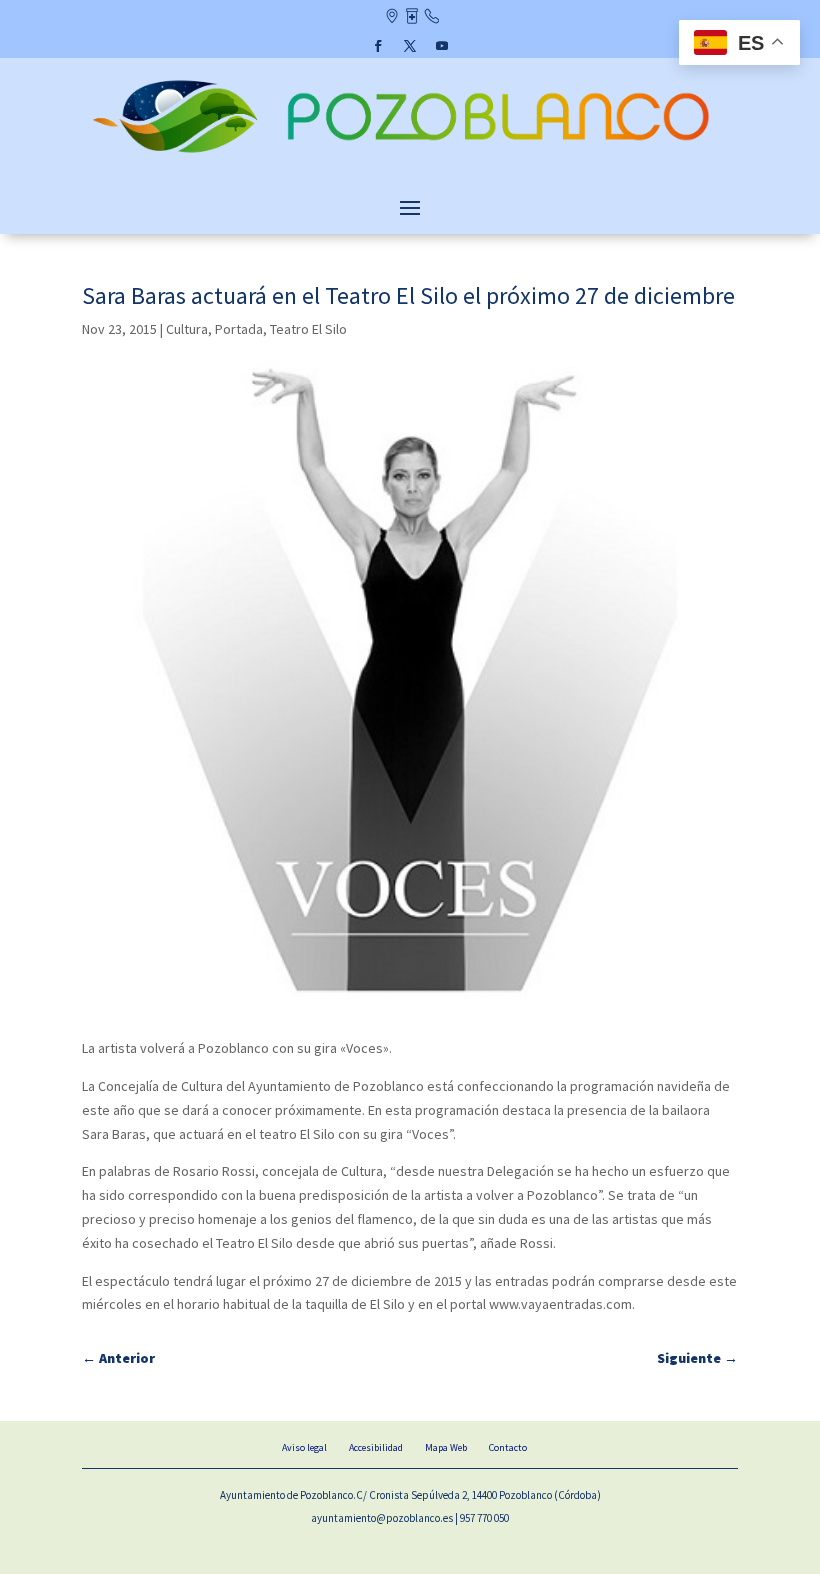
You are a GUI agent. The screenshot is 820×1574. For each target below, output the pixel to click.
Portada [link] (239, 329)
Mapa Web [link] (446, 1447)
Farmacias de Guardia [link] (411, 18)
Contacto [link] (431, 18)
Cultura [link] (187, 329)
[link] (410, 155)
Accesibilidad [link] (376, 1447)
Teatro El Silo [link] (308, 329)
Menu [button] (410, 207)
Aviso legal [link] (304, 1447)
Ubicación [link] (391, 18)
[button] (378, 46)
